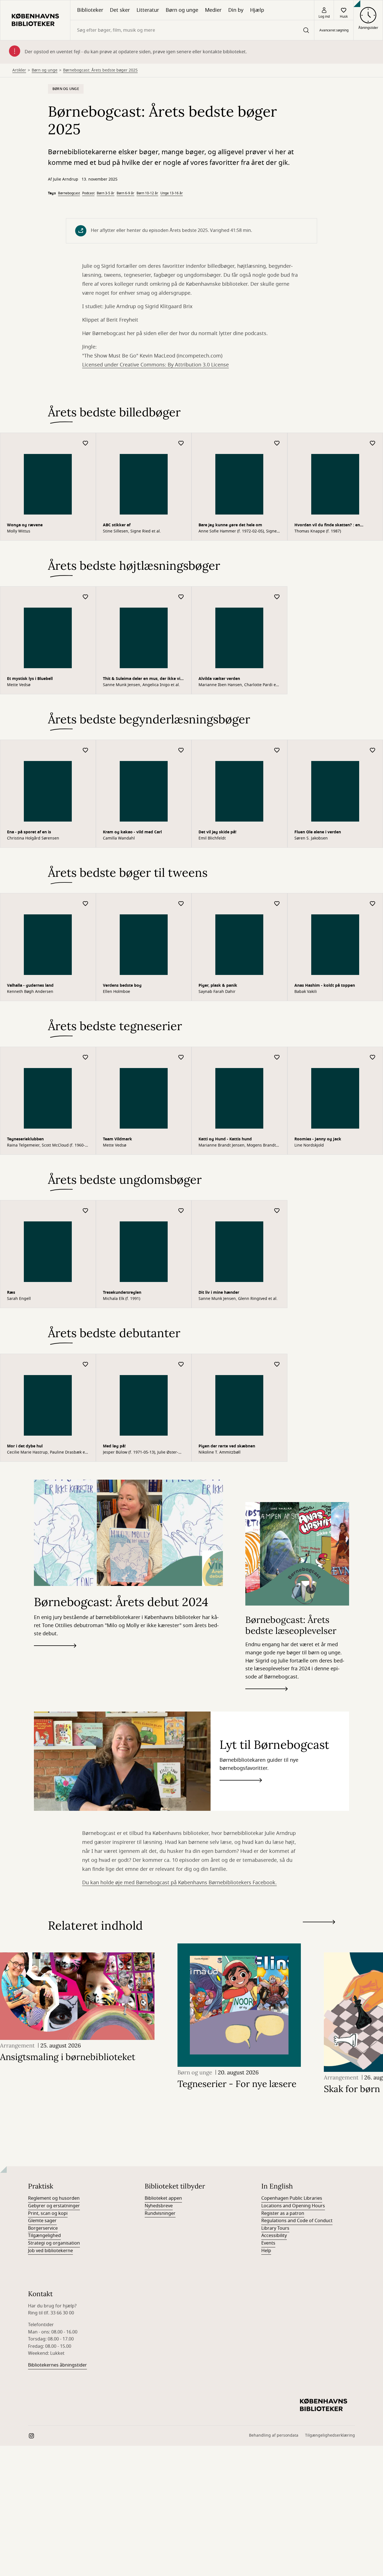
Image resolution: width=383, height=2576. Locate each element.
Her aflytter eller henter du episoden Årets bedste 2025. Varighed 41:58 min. (171, 230)
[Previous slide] (319, 858)
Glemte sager (42, 1146)
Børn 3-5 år (106, 193)
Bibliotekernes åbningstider (57, 1291)
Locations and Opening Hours (293, 1131)
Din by (236, 10)
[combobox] (192, 30)
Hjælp (257, 10)
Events (268, 1169)
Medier (213, 10)
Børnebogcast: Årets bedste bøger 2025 (100, 70)
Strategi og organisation (54, 1169)
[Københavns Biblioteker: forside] (35, 20)
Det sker (120, 10)
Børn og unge (182, 10)
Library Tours (275, 1154)
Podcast (88, 193)
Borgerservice (43, 1154)
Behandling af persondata (274, 1361)
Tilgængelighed (44, 1161)
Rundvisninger (160, 1139)
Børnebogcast (69, 193)
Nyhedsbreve (159, 1131)
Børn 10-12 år (147, 193)
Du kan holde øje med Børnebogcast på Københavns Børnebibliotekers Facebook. (179, 808)
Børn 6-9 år (125, 193)
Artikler (19, 70)
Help (266, 1176)
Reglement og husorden (54, 1124)
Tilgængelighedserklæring (330, 1361)
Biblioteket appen (163, 1124)
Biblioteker (90, 10)
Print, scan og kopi (48, 1139)
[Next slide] (319, 849)
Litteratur (148, 10)
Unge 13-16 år (172, 193)
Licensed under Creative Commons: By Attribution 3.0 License (155, 365)
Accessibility (274, 1161)
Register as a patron (283, 1139)
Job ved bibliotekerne (50, 1176)
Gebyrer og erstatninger (54, 1131)
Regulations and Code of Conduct (297, 1146)
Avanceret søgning (334, 30)
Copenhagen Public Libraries (292, 1124)
